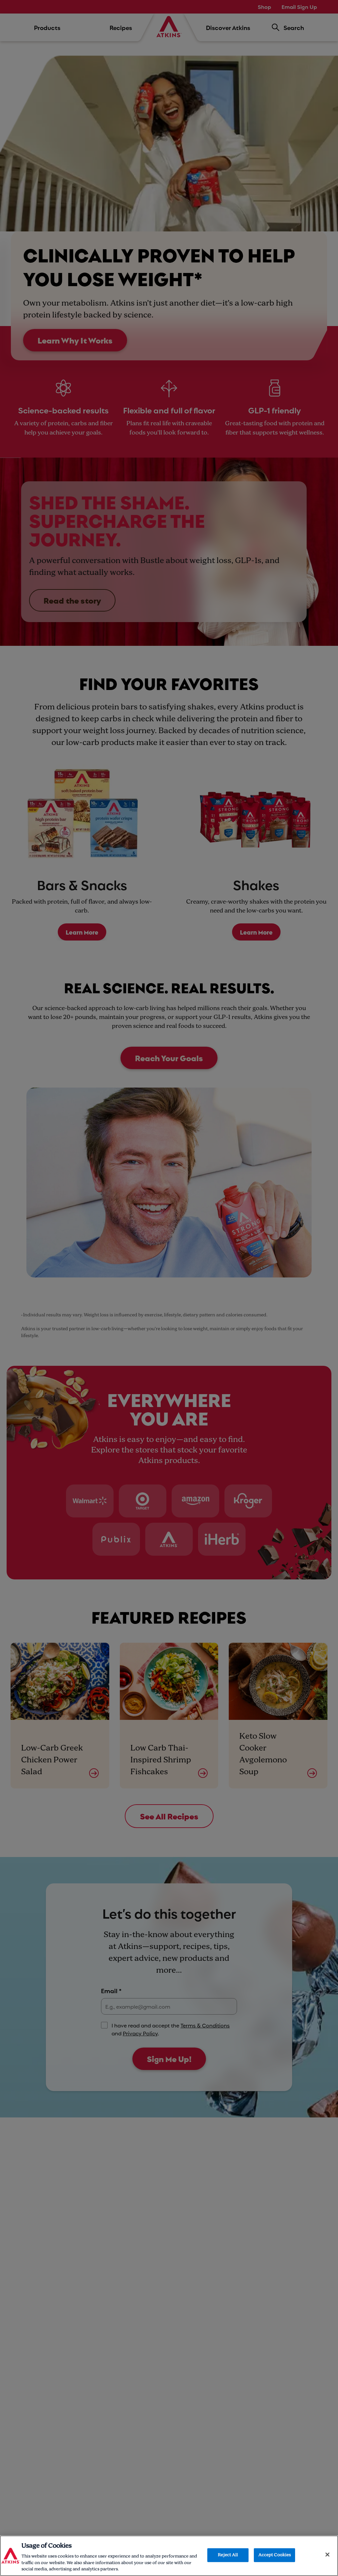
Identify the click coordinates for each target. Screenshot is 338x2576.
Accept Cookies (275, 2555)
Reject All (228, 2555)
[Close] (327, 2555)
